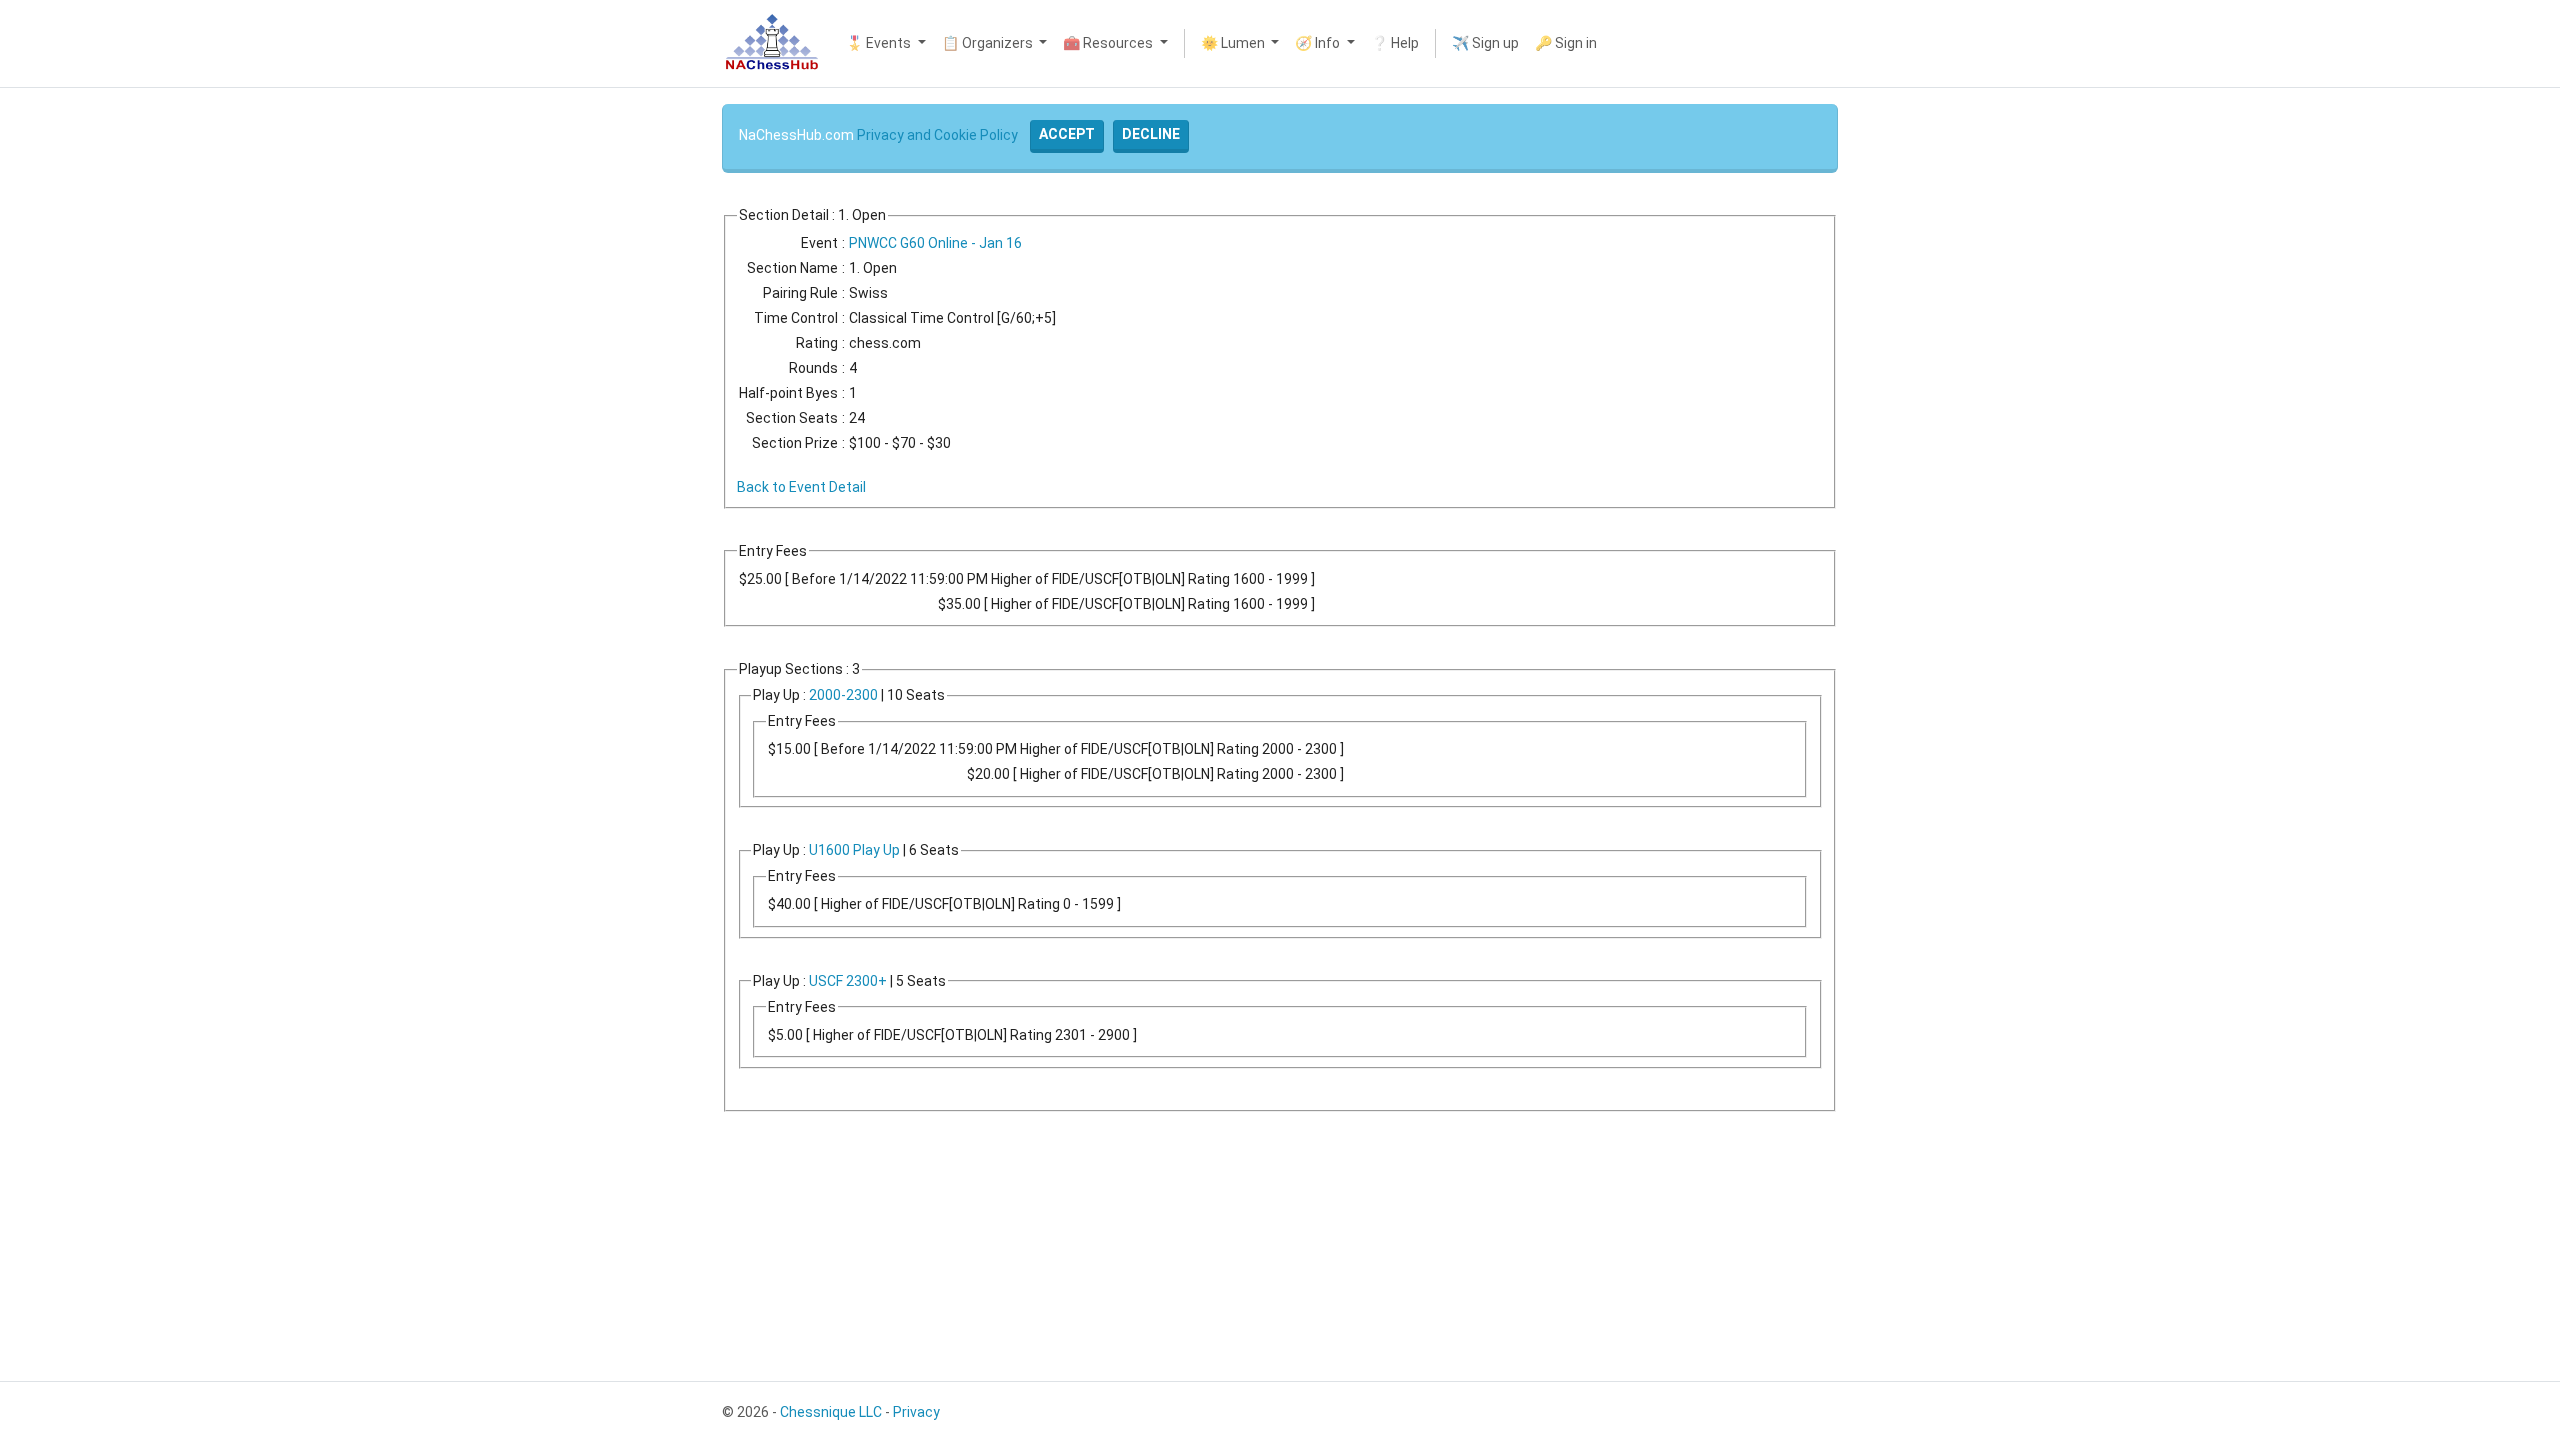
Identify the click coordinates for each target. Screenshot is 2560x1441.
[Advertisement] (68, 390)
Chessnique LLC (831, 1412)
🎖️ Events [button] (880, 43)
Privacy (916, 1412)
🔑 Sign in (1566, 43)
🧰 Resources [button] (1109, 43)
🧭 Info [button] (1319, 43)
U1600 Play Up (854, 850)
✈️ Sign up (1485, 43)
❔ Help (1395, 43)
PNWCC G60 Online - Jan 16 (935, 243)
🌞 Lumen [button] (1234, 43)
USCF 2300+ (848, 981)
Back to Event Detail (801, 487)
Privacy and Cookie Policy (937, 135)
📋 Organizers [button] (989, 43)
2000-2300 (843, 695)
